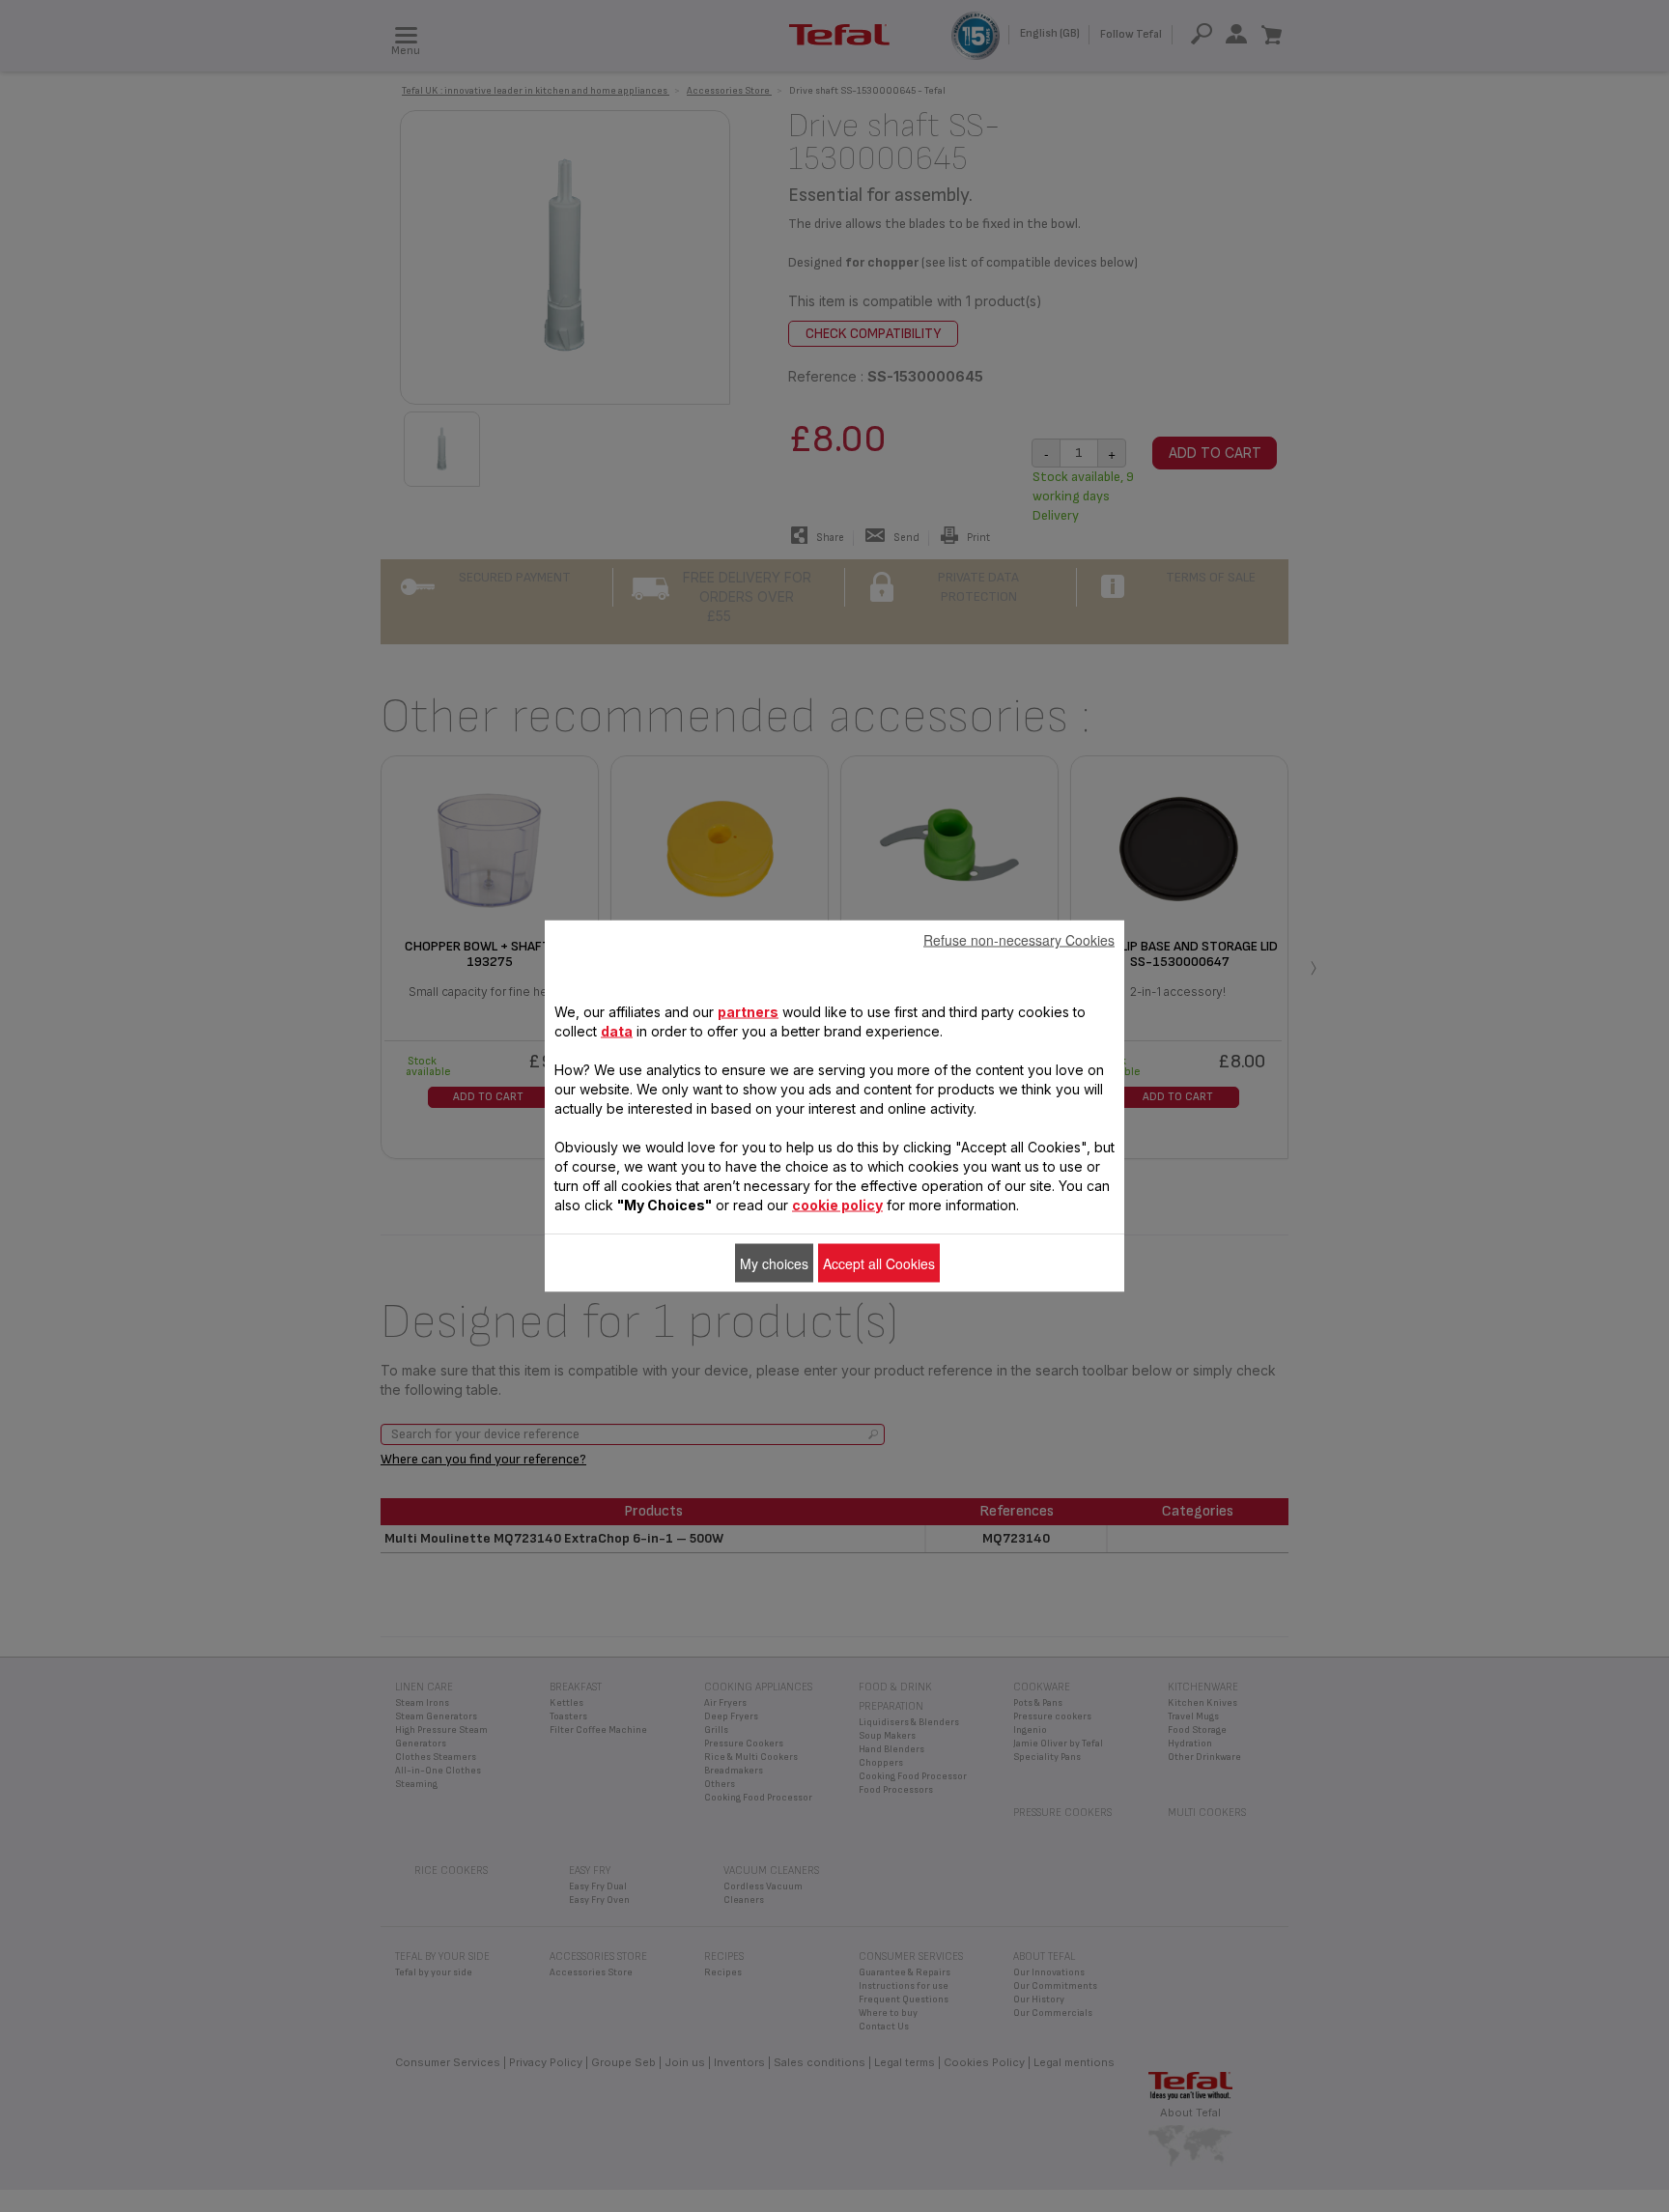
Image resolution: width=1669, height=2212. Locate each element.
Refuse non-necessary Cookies (1019, 940)
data (617, 1031)
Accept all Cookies (879, 1263)
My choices (774, 1263)
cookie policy (837, 1205)
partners (748, 1012)
